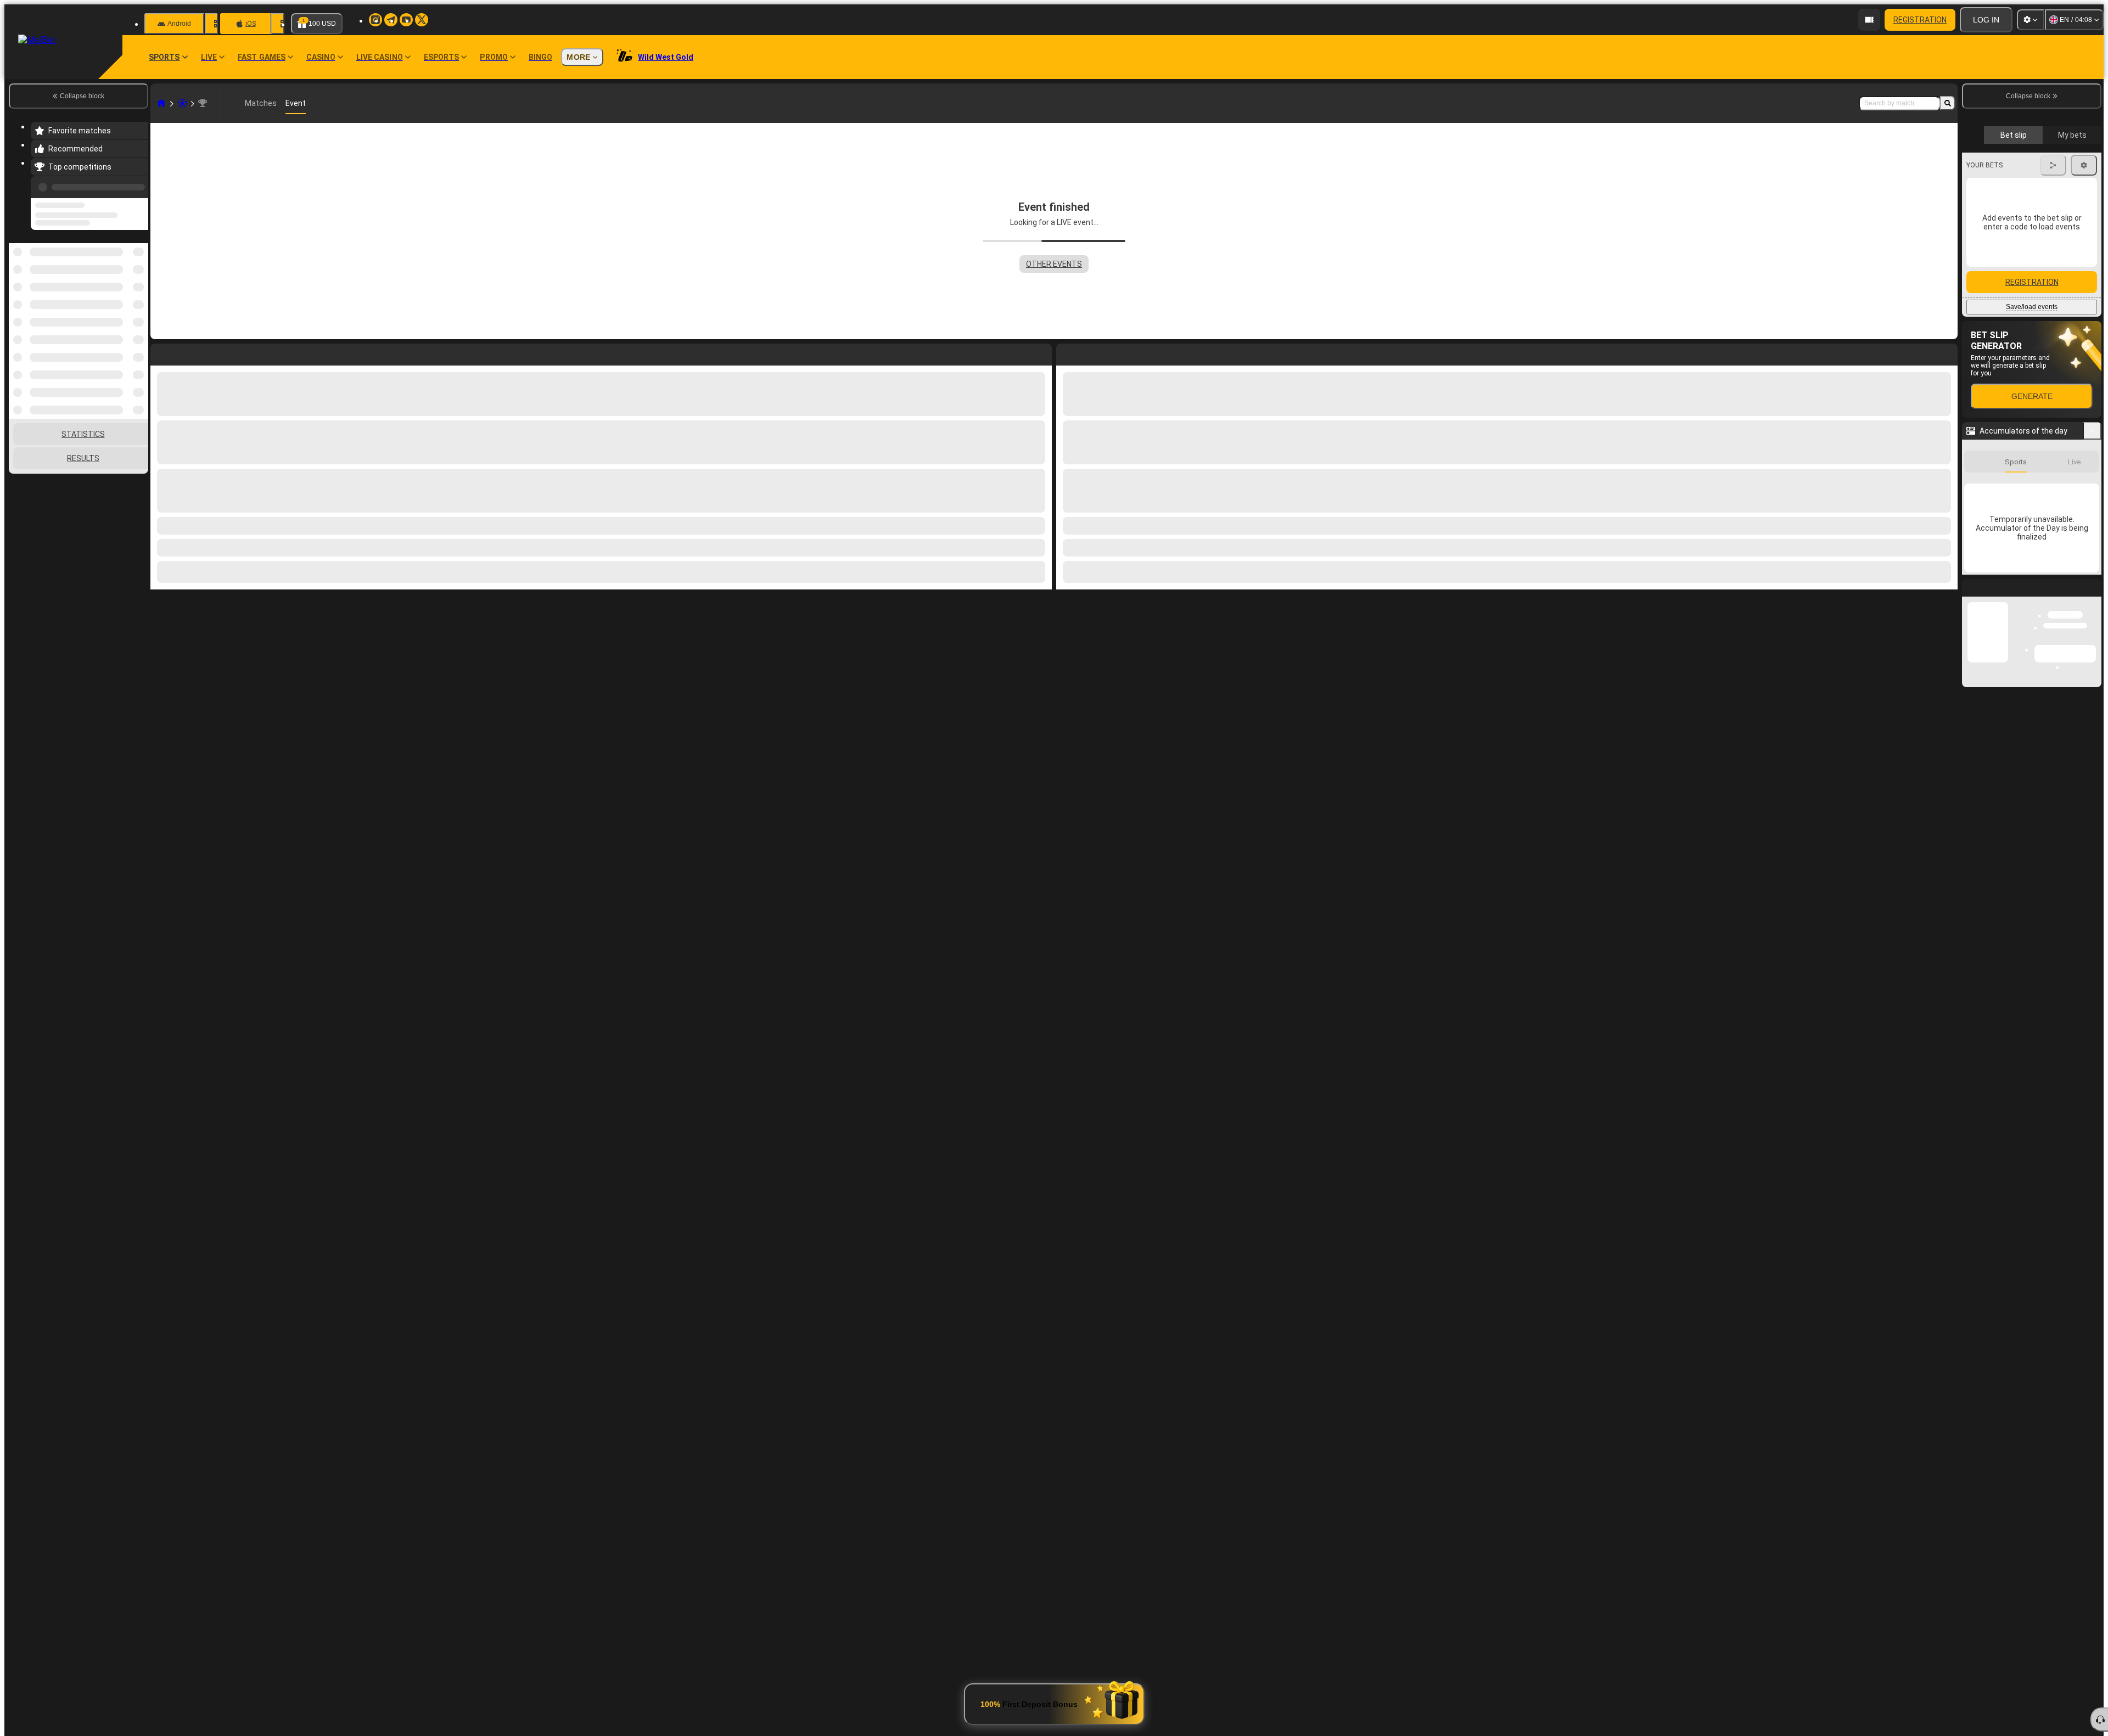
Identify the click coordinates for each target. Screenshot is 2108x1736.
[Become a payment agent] (1869, 20)
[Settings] (2031, 20)
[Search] (1948, 103)
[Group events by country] (139, 300)
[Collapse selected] (125, 300)
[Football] (182, 103)
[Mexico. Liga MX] (203, 103)
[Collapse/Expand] (2092, 524)
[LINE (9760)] (161, 103)
